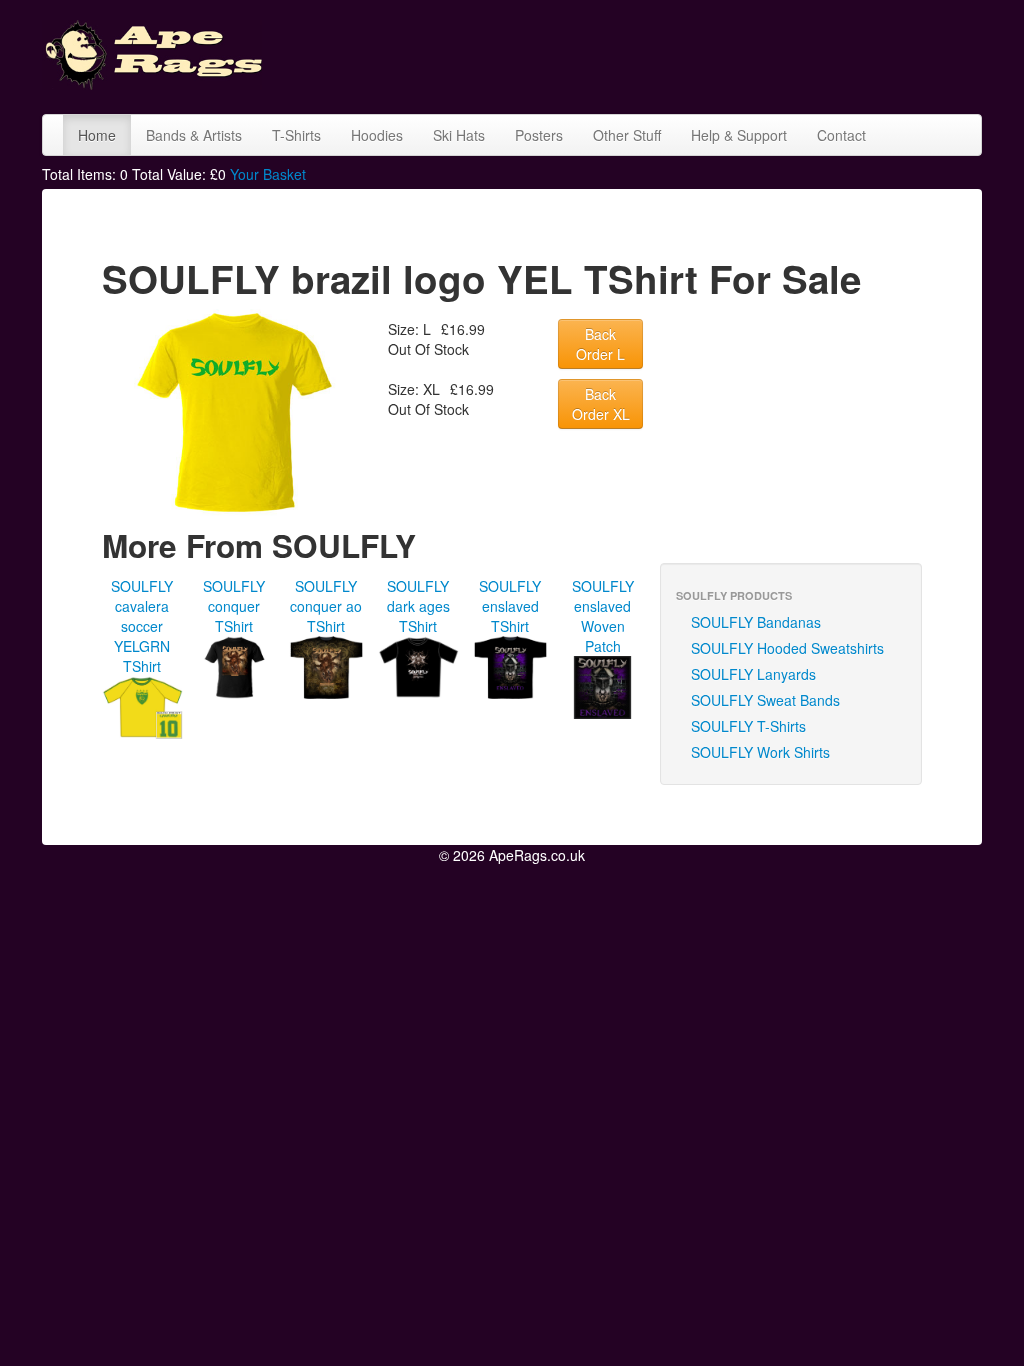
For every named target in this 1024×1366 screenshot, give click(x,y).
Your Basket (268, 174)
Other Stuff (627, 135)
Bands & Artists (194, 135)
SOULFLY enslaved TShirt (510, 606)
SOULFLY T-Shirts (748, 726)
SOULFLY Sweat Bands (765, 700)
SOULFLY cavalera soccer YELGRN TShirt (142, 626)
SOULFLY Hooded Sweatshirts (787, 648)
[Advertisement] (646, 55)
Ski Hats (459, 135)
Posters (539, 135)
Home (97, 135)
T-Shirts (296, 135)
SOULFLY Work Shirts (760, 752)
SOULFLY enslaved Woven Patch (603, 616)
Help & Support (739, 135)
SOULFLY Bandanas (756, 622)
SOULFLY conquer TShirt (234, 606)
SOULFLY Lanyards (753, 674)
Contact (841, 135)
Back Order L (600, 344)
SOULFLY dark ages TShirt (418, 606)
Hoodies (377, 135)
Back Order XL (601, 404)
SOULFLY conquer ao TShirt (326, 606)
